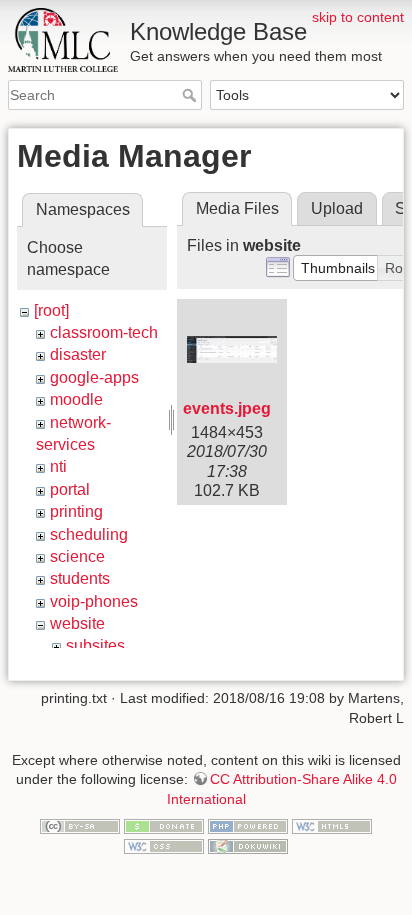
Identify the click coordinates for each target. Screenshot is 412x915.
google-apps (94, 377)
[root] (51, 310)
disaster (78, 354)
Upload (337, 208)
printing (76, 511)
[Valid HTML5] (332, 826)
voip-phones (94, 601)
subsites (95, 645)
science (77, 556)
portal (70, 489)
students (80, 578)
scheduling (89, 534)
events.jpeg (227, 408)
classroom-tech (104, 332)
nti (58, 466)
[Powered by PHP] (248, 826)
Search (191, 95)
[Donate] (164, 826)
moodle (76, 399)
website (77, 623)
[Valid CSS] (164, 845)
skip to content (358, 17)
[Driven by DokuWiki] (248, 845)
